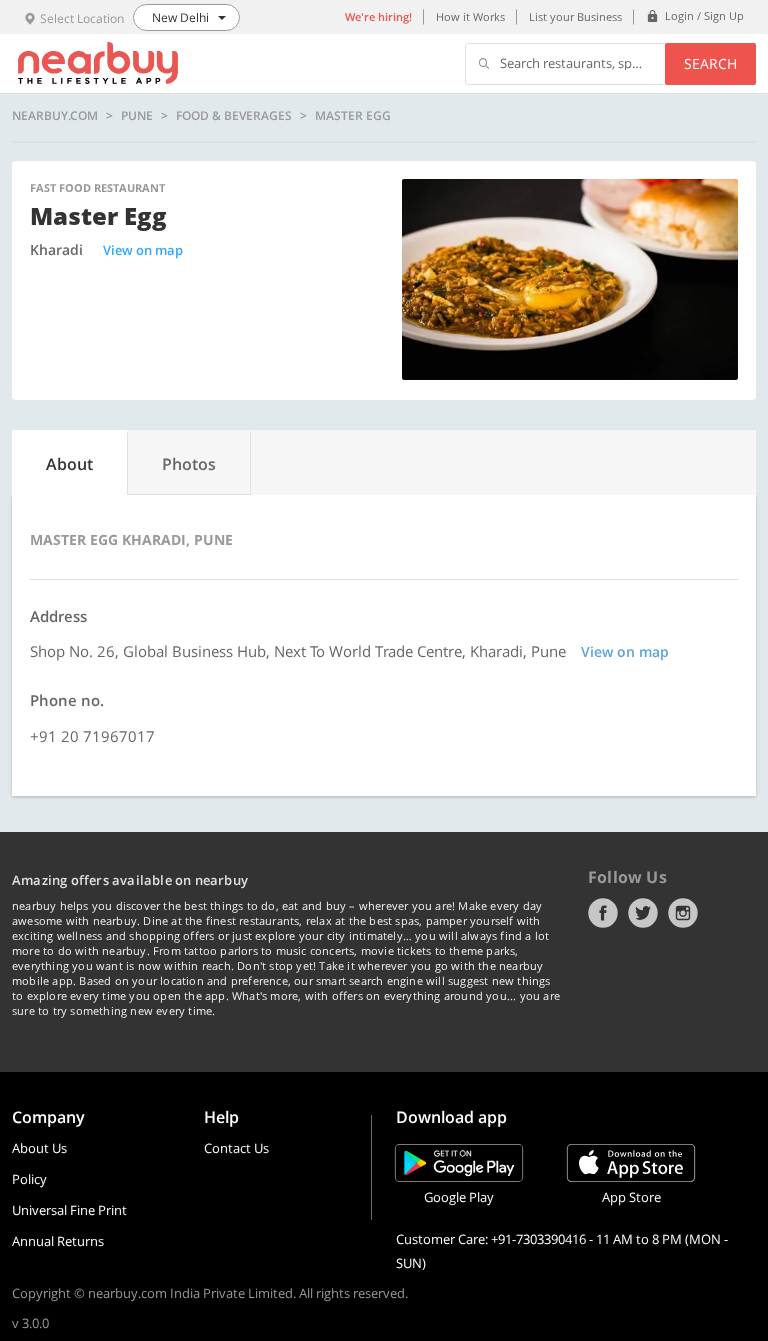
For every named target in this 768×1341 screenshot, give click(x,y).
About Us (39, 1148)
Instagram (683, 913)
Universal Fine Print (69, 1210)
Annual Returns (58, 1241)
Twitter (643, 913)
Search (710, 63)
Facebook (603, 913)
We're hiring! (378, 16)
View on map (143, 250)
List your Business (575, 16)
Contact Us (236, 1148)
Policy (29, 1179)
